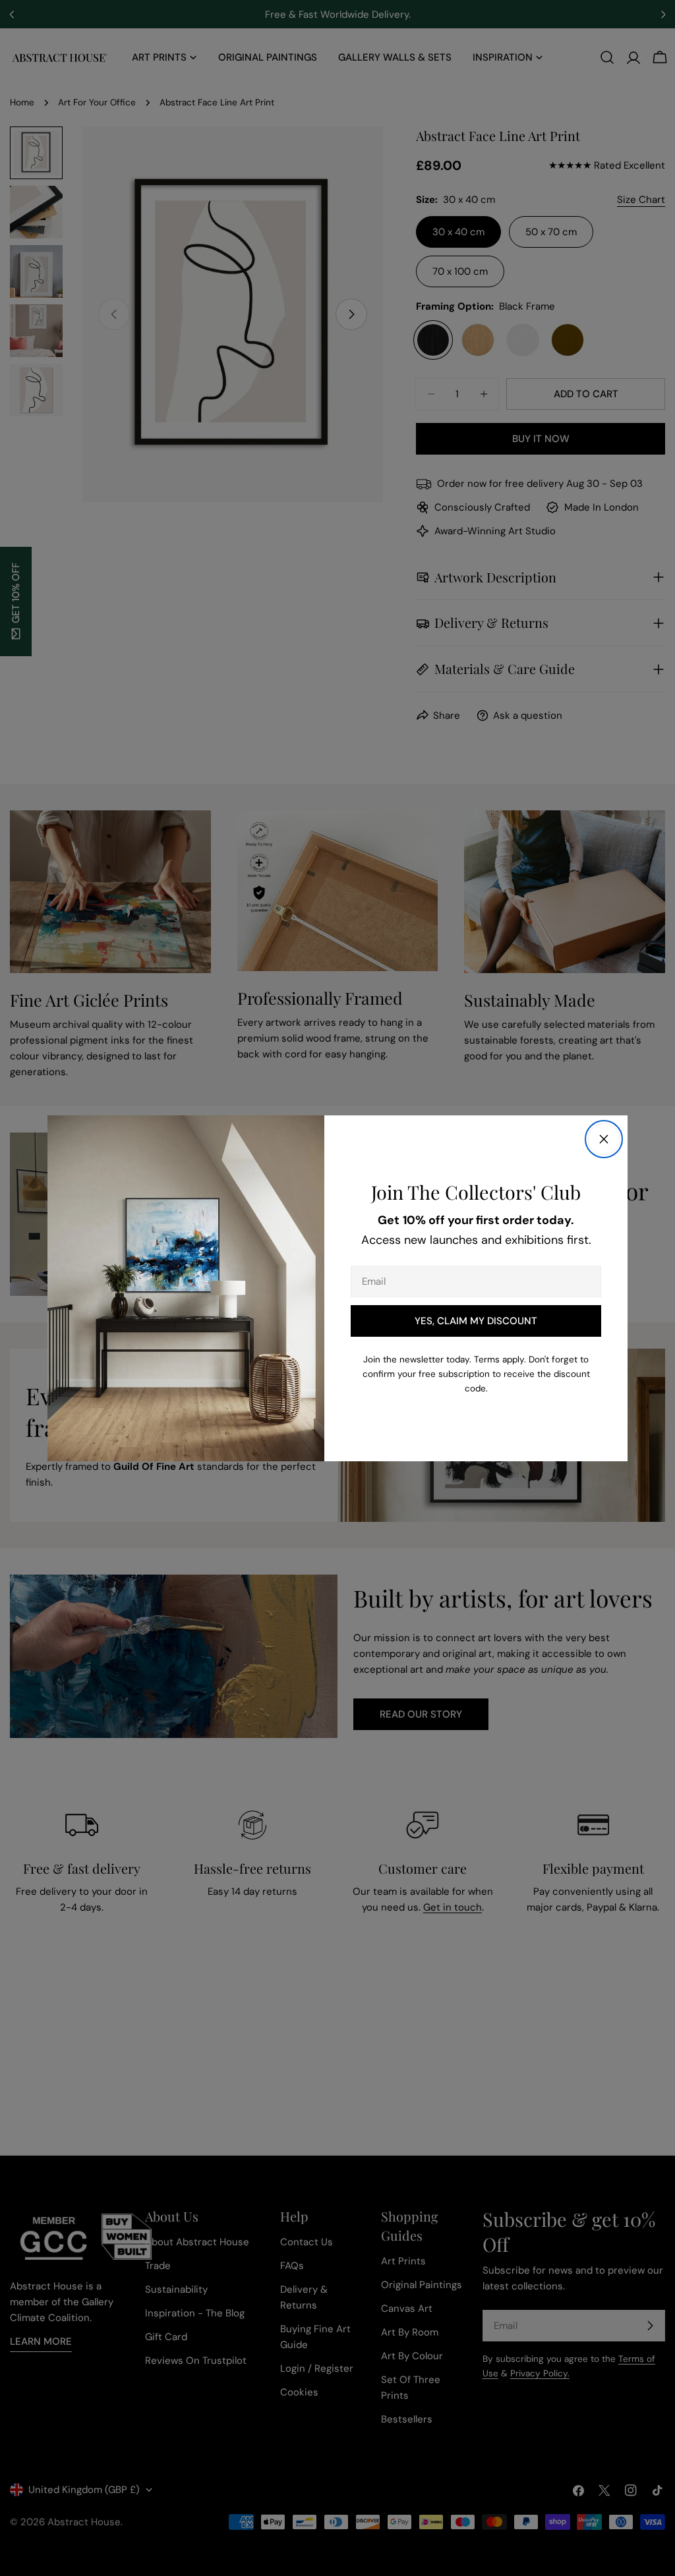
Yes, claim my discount (476, 1321)
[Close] (604, 1139)
